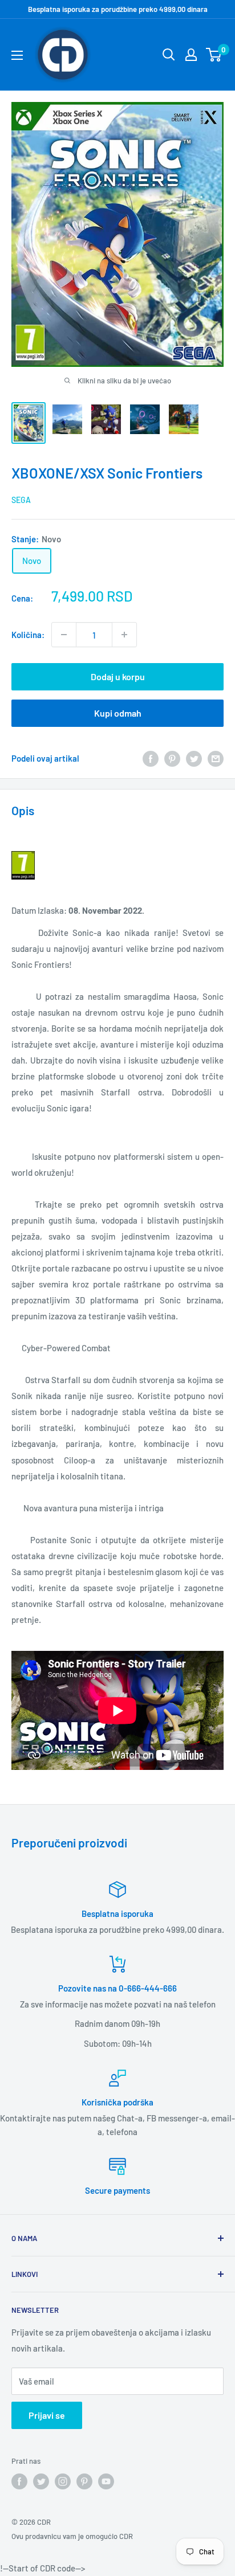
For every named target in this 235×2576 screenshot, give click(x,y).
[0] (214, 55)
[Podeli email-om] (216, 758)
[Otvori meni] (17, 55)
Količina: (28, 635)
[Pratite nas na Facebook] (19, 2481)
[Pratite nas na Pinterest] (84, 2481)
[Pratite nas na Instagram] (63, 2481)
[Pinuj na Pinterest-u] (172, 758)
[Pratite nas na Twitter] (41, 2481)
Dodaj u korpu (118, 676)
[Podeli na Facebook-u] (151, 758)
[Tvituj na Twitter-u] (194, 758)
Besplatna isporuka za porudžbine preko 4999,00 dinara (118, 9)
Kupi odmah (118, 713)
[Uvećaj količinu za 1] (124, 635)
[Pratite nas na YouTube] (106, 2481)
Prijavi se (47, 2415)
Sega (21, 500)
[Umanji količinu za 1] (64, 635)
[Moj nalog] (191, 55)
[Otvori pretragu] (169, 55)
